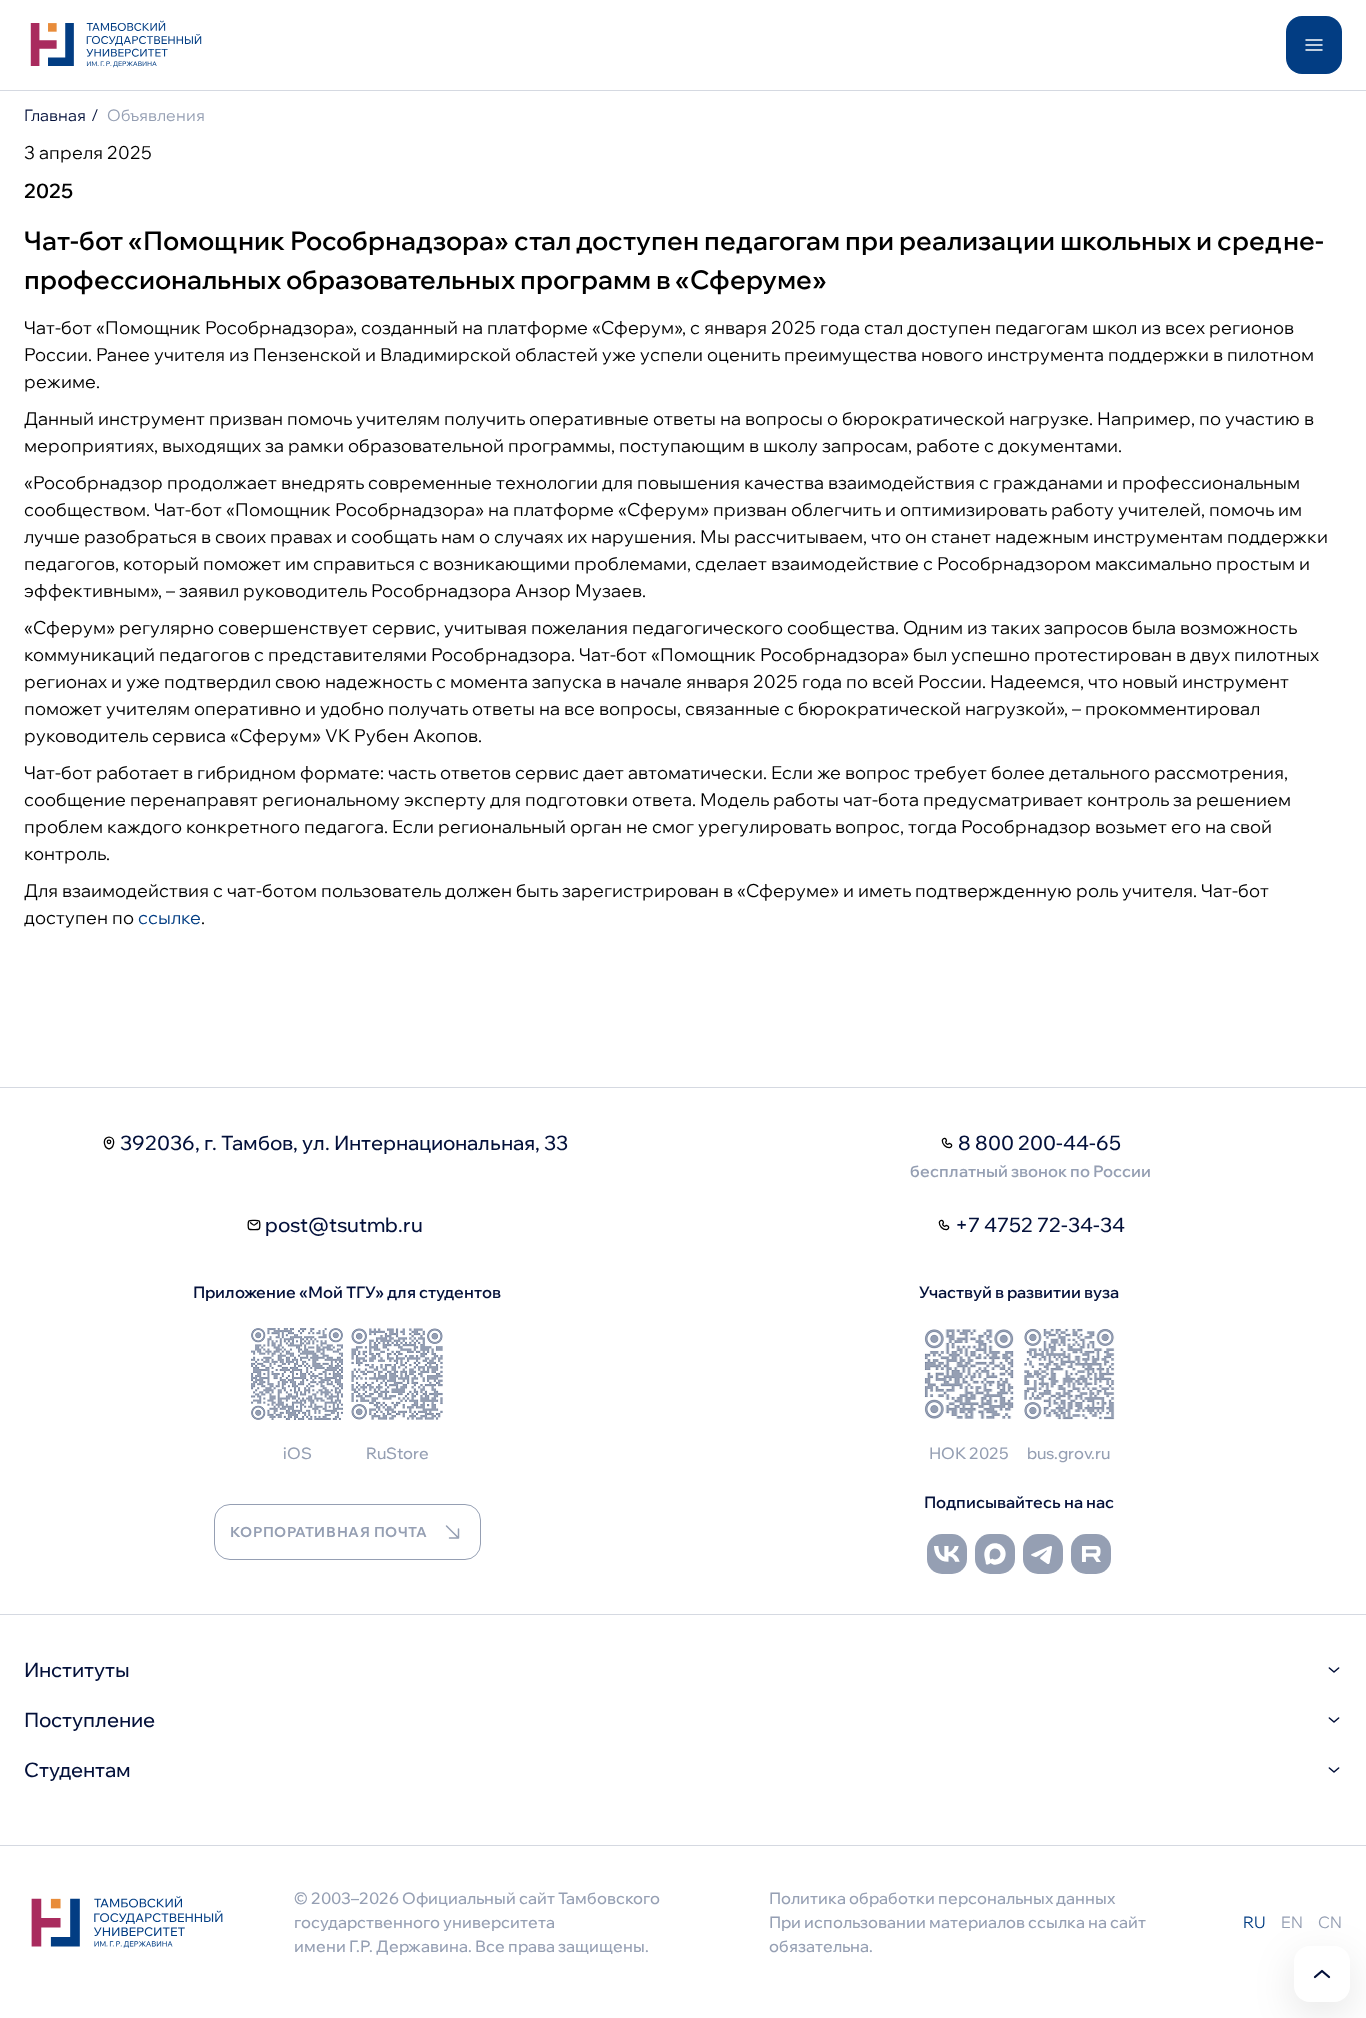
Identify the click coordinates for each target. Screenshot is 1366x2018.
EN (1292, 1922)
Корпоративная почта (329, 1532)
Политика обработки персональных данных (942, 1898)
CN (1330, 1922)
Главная (55, 115)
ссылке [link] (169, 917)
